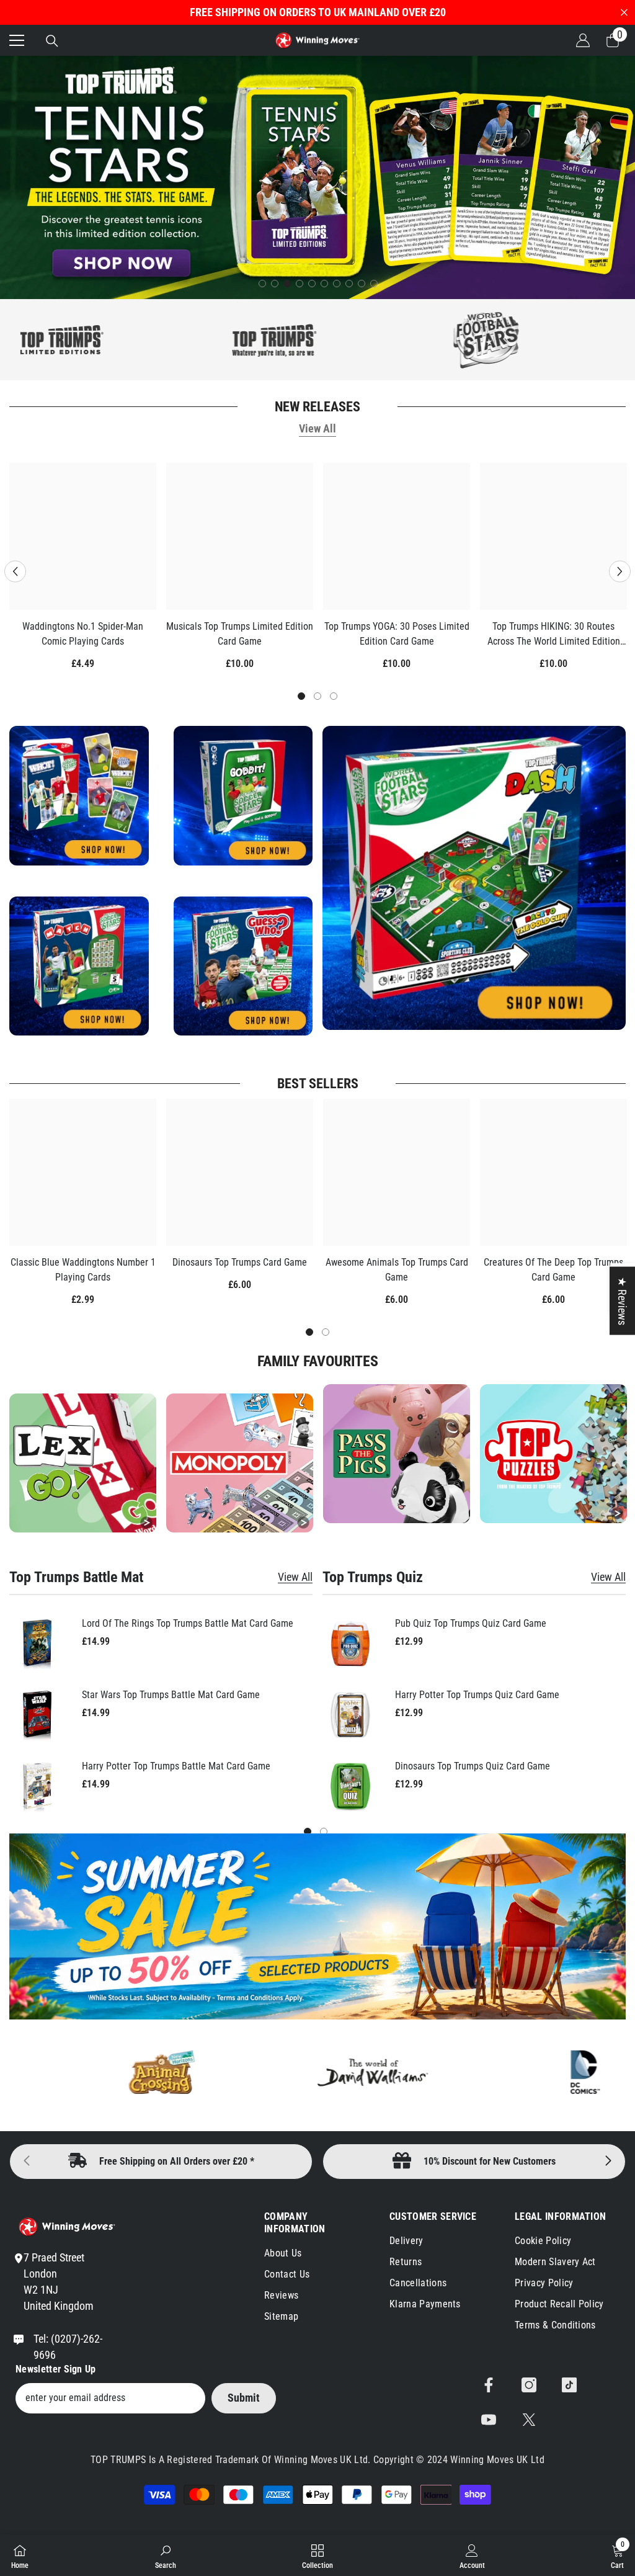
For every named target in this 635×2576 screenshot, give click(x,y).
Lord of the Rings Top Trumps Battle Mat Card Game (188, 1623)
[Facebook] (489, 2385)
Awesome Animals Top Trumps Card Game (397, 1270)
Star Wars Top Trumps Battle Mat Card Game (171, 1695)
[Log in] (583, 40)
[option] (317, 177)
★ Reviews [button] (622, 1301)
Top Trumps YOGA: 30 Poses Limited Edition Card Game (397, 634)
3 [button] (287, 284)
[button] (15, 571)
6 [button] (324, 284)
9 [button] (362, 284)
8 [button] (349, 284)
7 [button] (337, 284)
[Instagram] (529, 2385)
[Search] (52, 41)
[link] (553, 1454)
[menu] (17, 40)
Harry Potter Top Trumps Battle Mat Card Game (176, 1766)
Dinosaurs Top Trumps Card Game (240, 1262)
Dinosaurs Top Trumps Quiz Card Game (473, 1766)
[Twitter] (529, 2420)
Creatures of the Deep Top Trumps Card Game (553, 1270)
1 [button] (262, 284)
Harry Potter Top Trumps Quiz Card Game (477, 1695)
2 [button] (275, 284)
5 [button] (312, 284)
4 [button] (300, 284)
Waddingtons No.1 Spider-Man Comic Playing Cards (83, 634)
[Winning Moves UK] (201, 340)
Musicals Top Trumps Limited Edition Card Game (240, 634)
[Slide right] (608, 2162)
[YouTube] (489, 2420)
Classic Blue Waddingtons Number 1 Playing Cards (83, 1270)
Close (624, 13)
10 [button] (374, 284)
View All (317, 428)
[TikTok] (569, 2385)
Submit (244, 2398)
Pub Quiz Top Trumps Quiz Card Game (471, 1623)
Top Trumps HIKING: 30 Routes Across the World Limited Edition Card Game (554, 635)
